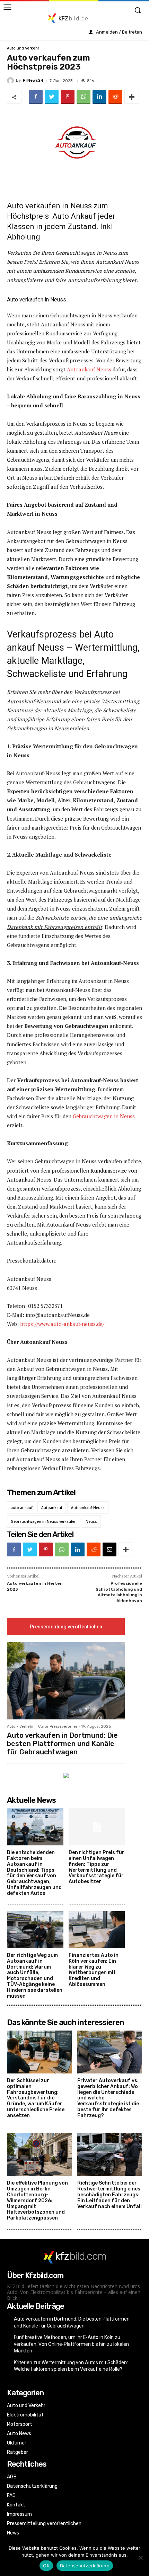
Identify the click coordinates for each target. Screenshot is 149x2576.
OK (46, 2566)
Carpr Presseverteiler (58, 1727)
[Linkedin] (99, 97)
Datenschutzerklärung (85, 2566)
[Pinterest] (68, 97)
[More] (132, 97)
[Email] (109, 1549)
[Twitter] (52, 97)
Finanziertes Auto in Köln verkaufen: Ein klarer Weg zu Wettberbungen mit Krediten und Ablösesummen (94, 1970)
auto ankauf (21, 1508)
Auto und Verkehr (23, 48)
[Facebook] (36, 97)
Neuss (91, 1521)
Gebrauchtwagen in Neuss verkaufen (44, 1521)
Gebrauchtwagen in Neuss (104, 1116)
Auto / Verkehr (20, 1727)
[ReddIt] (115, 97)
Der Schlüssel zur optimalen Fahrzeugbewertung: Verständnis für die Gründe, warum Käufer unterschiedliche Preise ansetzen (36, 2098)
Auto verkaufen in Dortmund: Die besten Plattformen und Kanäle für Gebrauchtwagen (62, 1744)
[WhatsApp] (84, 97)
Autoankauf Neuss (89, 369)
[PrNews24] (11, 81)
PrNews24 (33, 80)
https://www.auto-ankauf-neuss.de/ (62, 1324)
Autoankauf (52, 1508)
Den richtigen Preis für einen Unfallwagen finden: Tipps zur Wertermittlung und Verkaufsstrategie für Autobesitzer (97, 1867)
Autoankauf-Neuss (88, 1508)
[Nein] (140, 2558)
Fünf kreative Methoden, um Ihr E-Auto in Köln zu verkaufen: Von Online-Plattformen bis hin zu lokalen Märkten (71, 2344)
